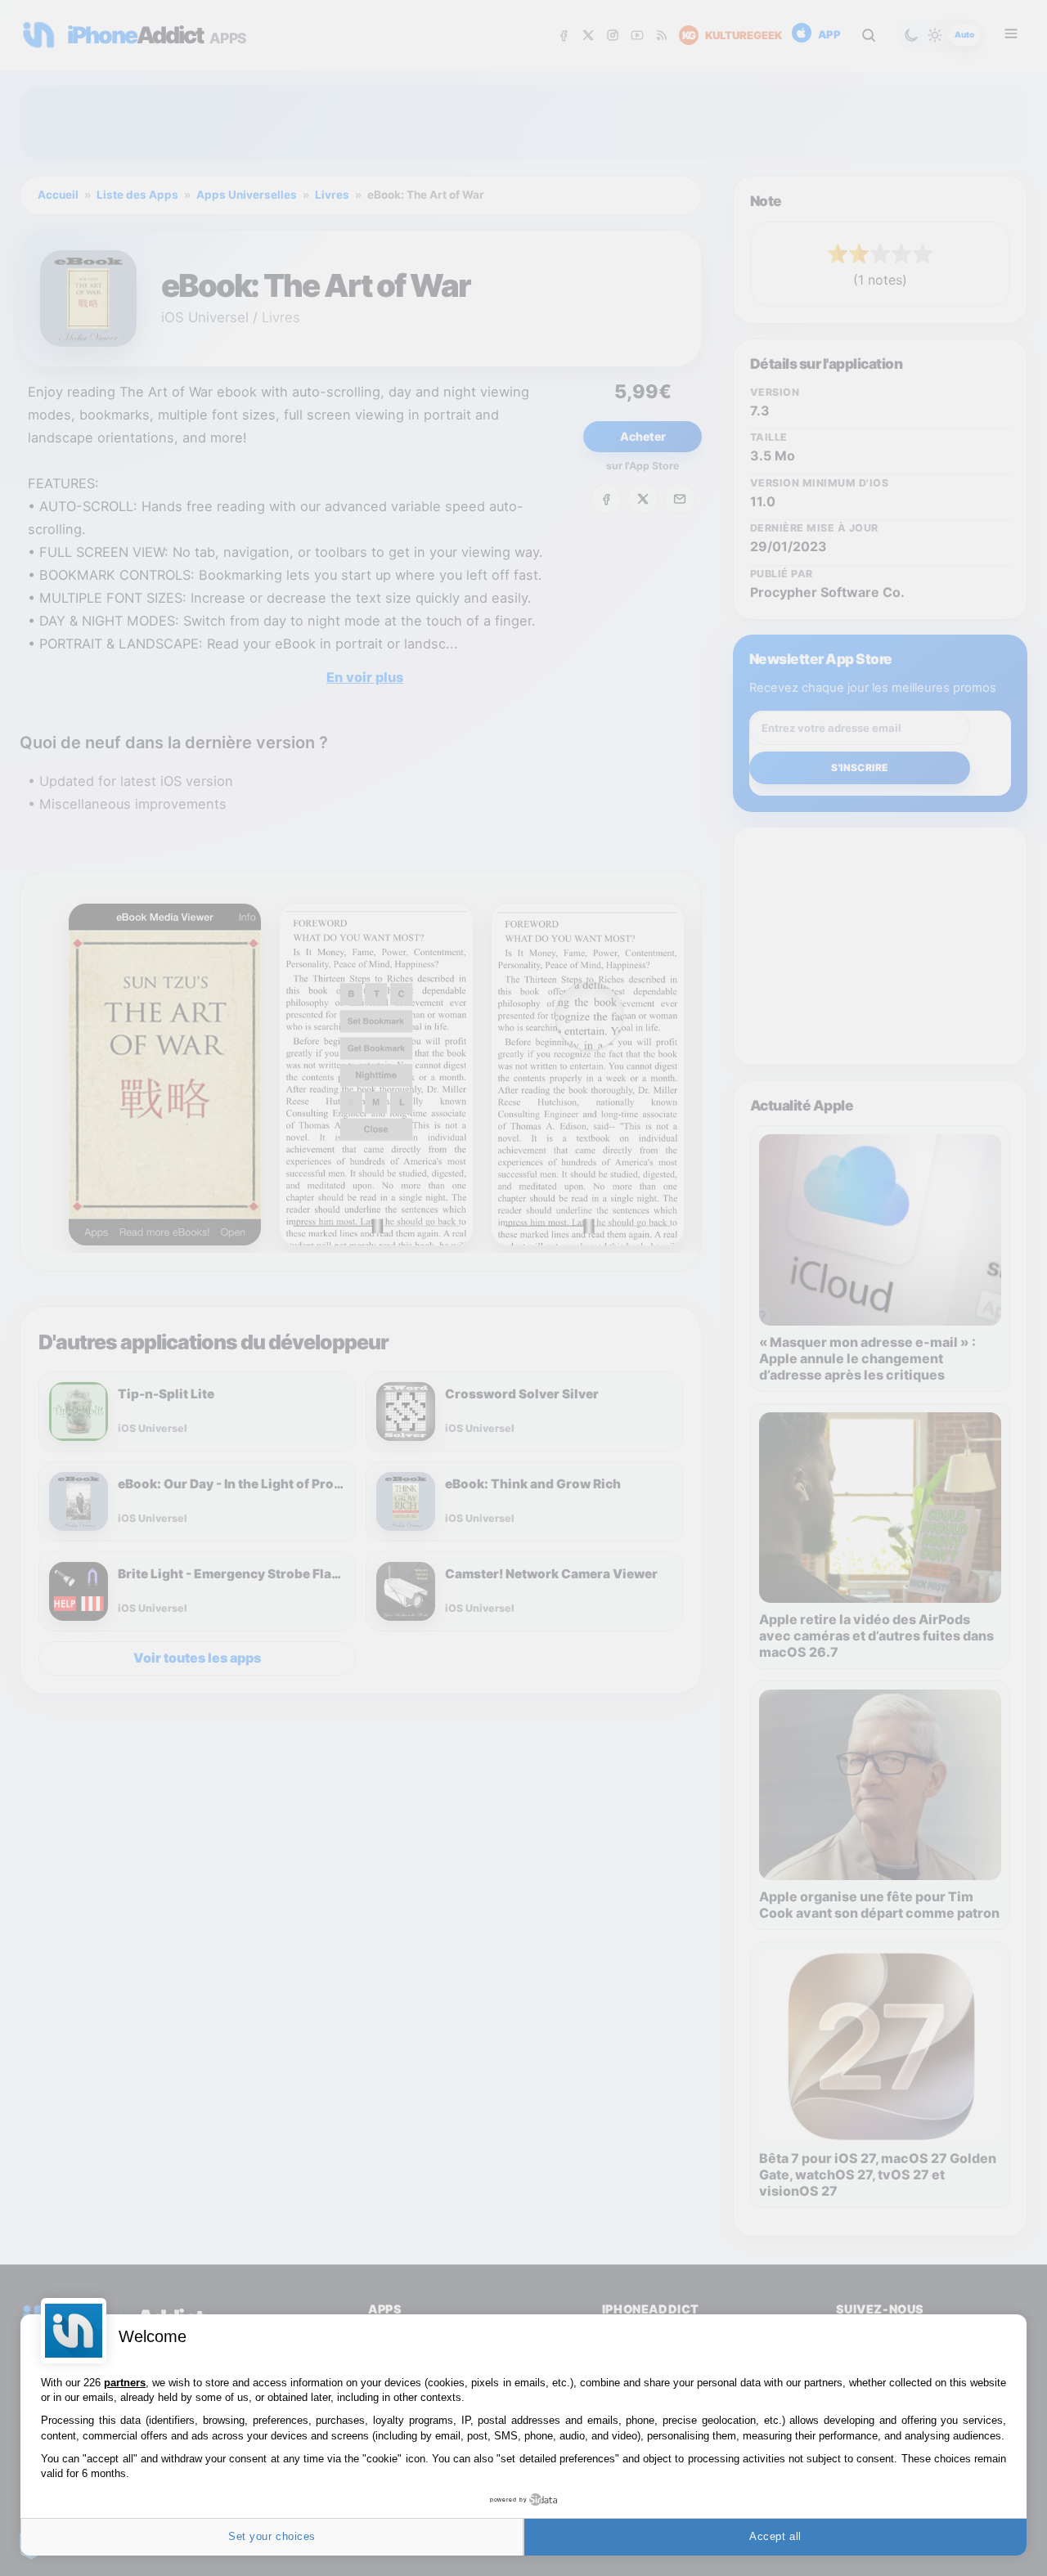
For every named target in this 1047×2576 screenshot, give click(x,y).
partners (125, 2383)
